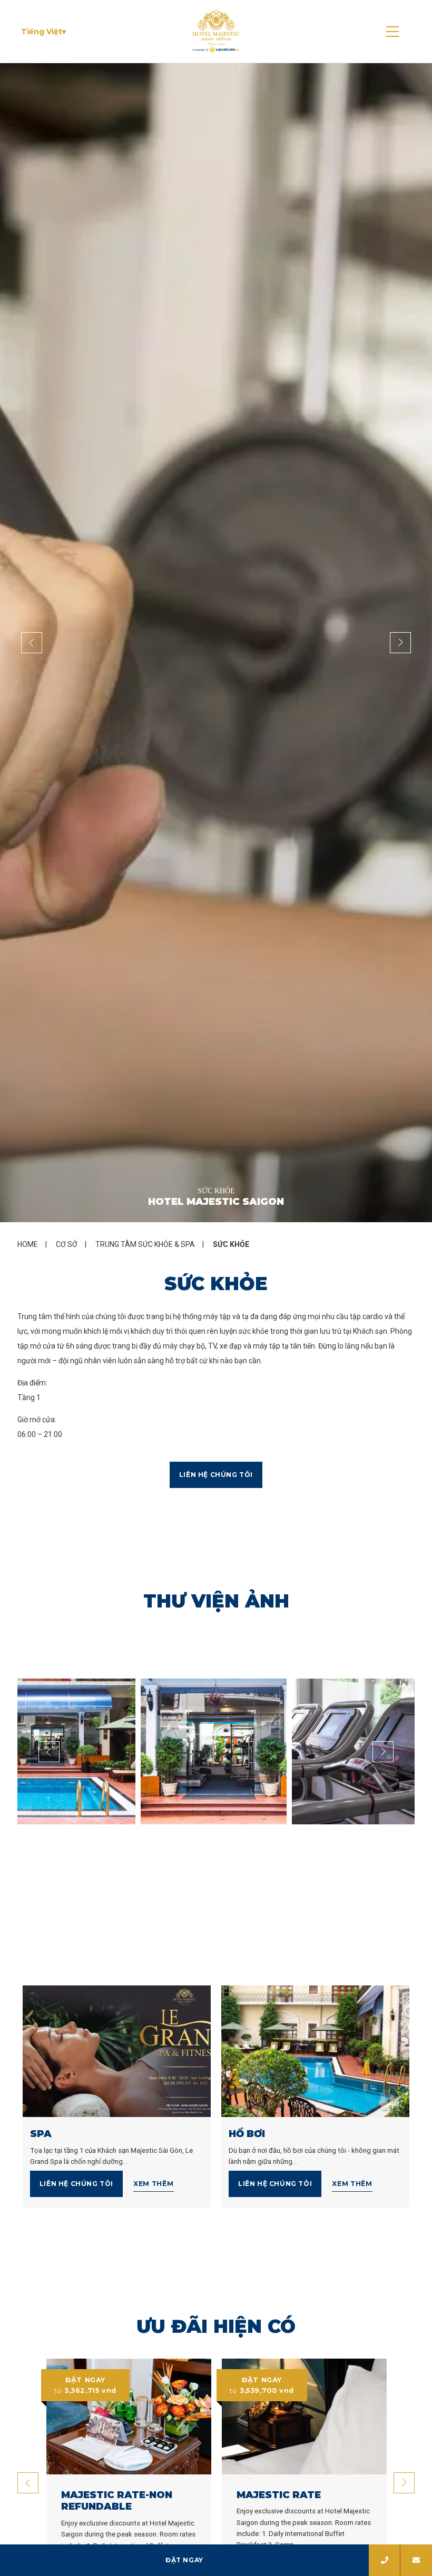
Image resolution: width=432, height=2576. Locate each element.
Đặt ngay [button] (184, 2560)
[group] (216, 643)
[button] (43, 32)
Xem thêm (154, 2184)
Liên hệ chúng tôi (216, 1475)
